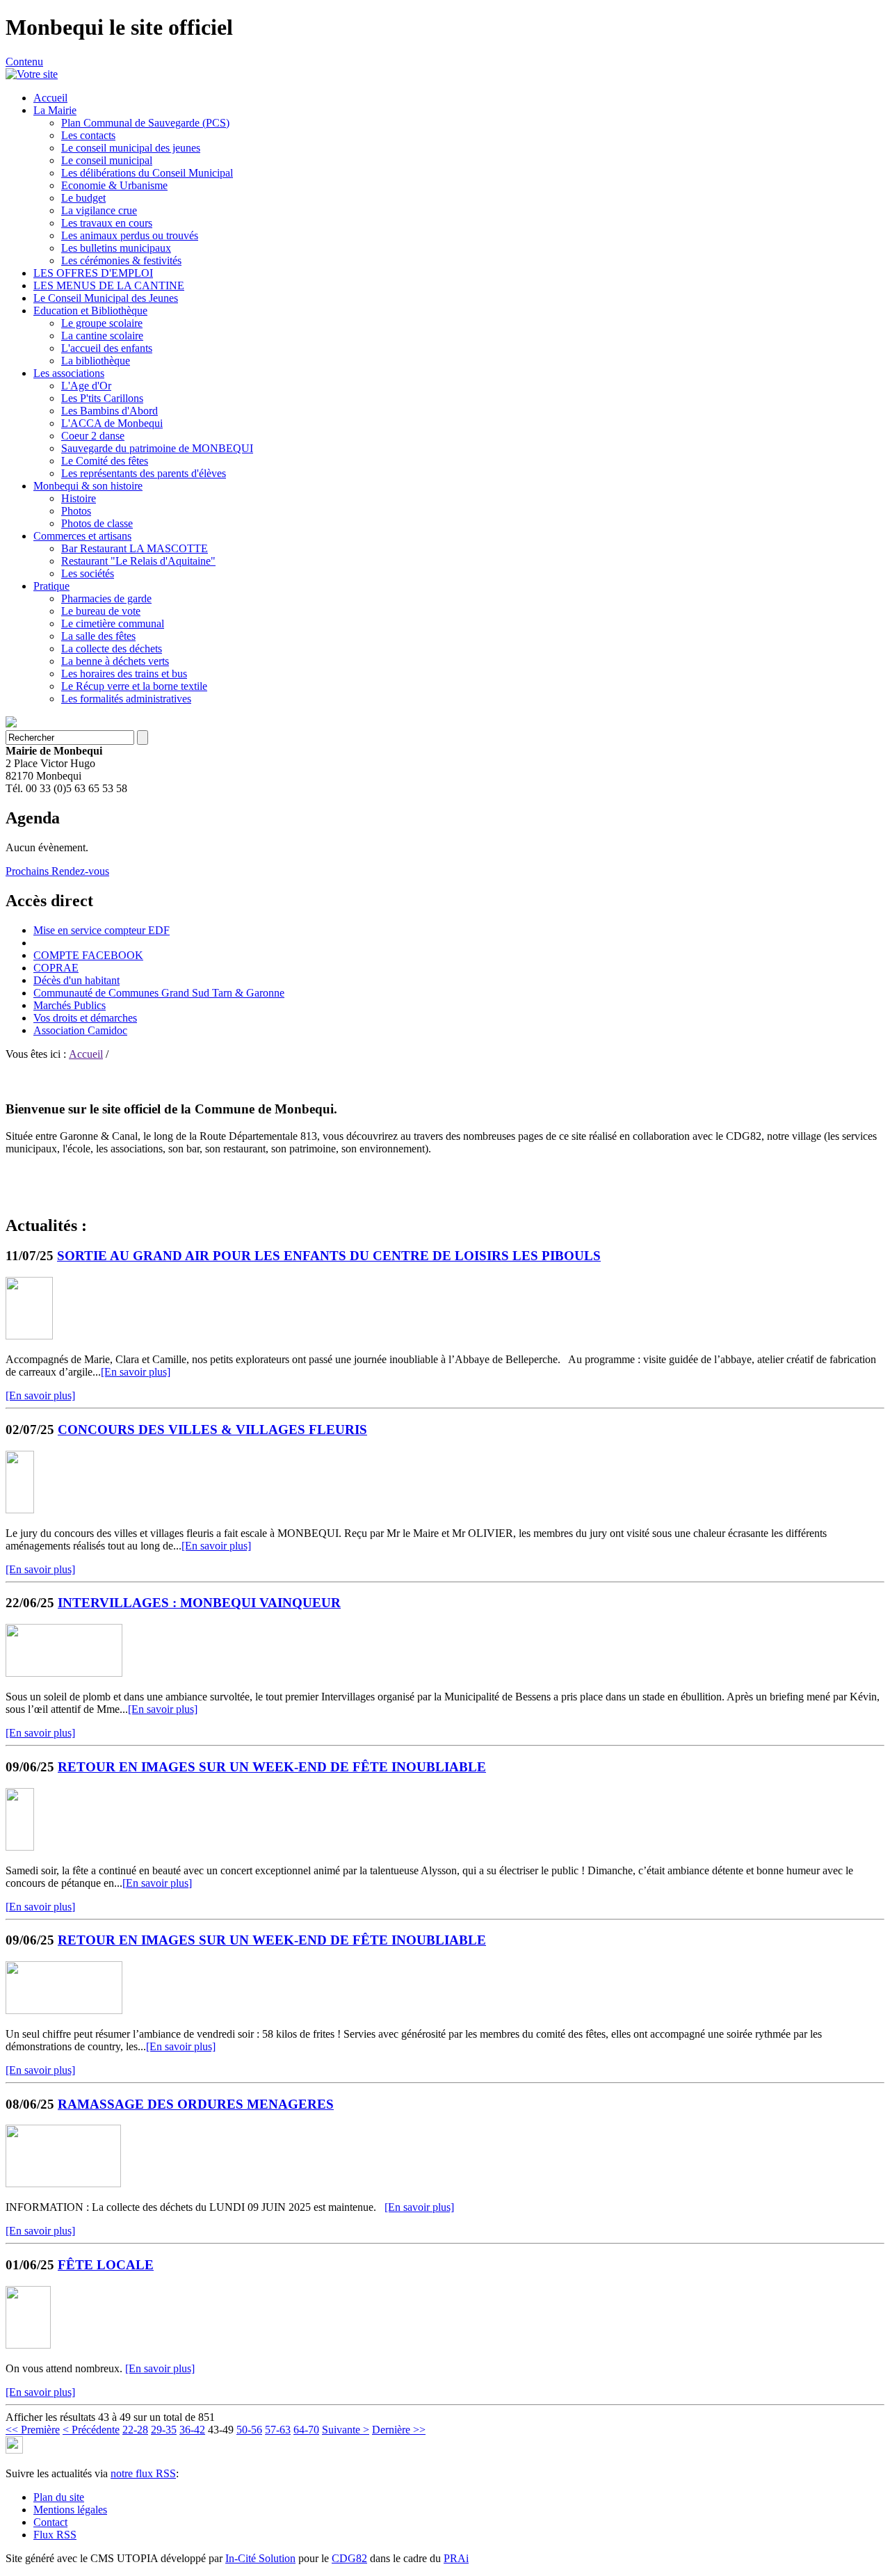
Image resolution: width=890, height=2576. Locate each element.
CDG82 (349, 2558)
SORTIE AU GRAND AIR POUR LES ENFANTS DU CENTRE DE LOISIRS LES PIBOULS (329, 1256)
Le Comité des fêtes (105, 461)
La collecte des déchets (112, 649)
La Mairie (55, 110)
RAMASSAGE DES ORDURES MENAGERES (196, 2104)
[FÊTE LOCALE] (28, 2345)
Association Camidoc (80, 1030)
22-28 (135, 2430)
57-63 (278, 2430)
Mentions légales (70, 2510)
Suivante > (346, 2430)
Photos (76, 511)
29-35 (164, 2430)
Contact (50, 2522)
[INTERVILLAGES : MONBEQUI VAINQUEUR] (64, 1673)
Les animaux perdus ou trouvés (130, 235)
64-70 (306, 2430)
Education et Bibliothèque (90, 311)
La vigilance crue (99, 210)
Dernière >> (399, 2430)
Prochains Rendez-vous (57, 871)
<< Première (33, 2430)
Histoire (79, 498)
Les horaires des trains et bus (124, 674)
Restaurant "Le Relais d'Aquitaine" (138, 561)
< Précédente (91, 2430)
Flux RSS (55, 2535)
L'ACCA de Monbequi (112, 423)
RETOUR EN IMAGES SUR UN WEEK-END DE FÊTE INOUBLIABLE (272, 1767)
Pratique (51, 586)
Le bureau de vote (101, 611)
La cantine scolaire (102, 336)
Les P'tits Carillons (102, 398)
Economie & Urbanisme (114, 185)
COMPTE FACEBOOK (88, 955)
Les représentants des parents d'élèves (144, 473)
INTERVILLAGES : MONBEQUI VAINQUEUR (199, 1603)
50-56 (249, 2430)
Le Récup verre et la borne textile (134, 686)
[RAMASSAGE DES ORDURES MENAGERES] (63, 2183)
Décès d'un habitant (76, 980)
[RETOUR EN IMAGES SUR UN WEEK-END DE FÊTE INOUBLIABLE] (20, 1847)
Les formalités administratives (126, 699)
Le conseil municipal (107, 160)
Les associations (69, 373)
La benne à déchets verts (115, 661)
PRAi (456, 2558)
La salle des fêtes (98, 636)
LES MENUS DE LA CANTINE (109, 285)
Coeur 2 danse (93, 436)
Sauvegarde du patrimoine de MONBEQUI (157, 448)
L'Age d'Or (86, 386)
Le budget (83, 198)
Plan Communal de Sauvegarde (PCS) (145, 123)
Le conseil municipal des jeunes (131, 148)
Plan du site (59, 2497)
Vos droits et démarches (85, 1018)
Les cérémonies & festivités (121, 260)
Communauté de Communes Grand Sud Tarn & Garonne (159, 993)
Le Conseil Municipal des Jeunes (106, 298)
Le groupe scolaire (102, 323)
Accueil (50, 98)
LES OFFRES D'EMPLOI (93, 273)
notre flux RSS (143, 2473)
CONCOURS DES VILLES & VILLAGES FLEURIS (212, 1430)
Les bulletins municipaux (116, 248)
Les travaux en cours (107, 223)
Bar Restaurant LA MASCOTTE (135, 548)
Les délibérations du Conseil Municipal (147, 173)
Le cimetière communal (113, 623)
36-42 (192, 2430)
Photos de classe (97, 523)
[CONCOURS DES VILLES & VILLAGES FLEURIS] (20, 1510)
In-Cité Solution (260, 2558)
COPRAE (56, 968)
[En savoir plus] (136, 1372)
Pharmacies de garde (106, 598)
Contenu (24, 62)
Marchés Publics (70, 1005)
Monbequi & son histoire (88, 486)
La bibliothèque (96, 361)
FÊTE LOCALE (106, 2265)
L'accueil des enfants (107, 348)
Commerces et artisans (82, 536)
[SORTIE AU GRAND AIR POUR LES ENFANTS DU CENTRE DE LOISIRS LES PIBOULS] (29, 1336)
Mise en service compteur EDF (102, 930)
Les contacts (88, 135)
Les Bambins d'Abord (110, 411)
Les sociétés (88, 573)
